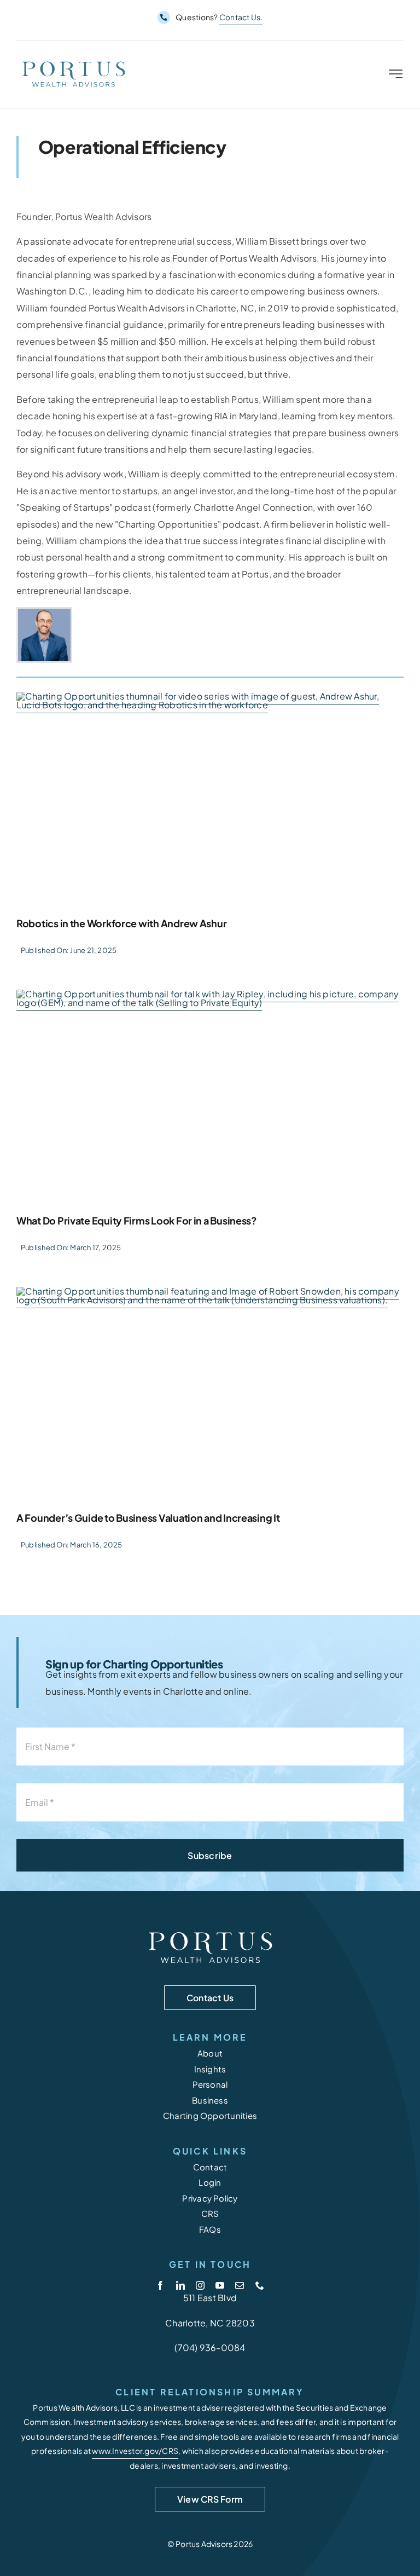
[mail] (240, 2285)
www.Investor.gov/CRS (135, 2451)
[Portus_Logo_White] (210, 1931)
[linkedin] (180, 2285)
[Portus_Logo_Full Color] (73, 62)
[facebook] (160, 2285)
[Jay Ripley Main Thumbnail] (210, 1099)
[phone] (260, 2285)
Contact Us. (241, 17)
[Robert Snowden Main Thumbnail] (210, 1396)
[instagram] (200, 2285)
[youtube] (220, 2285)
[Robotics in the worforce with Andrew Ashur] (210, 801)
